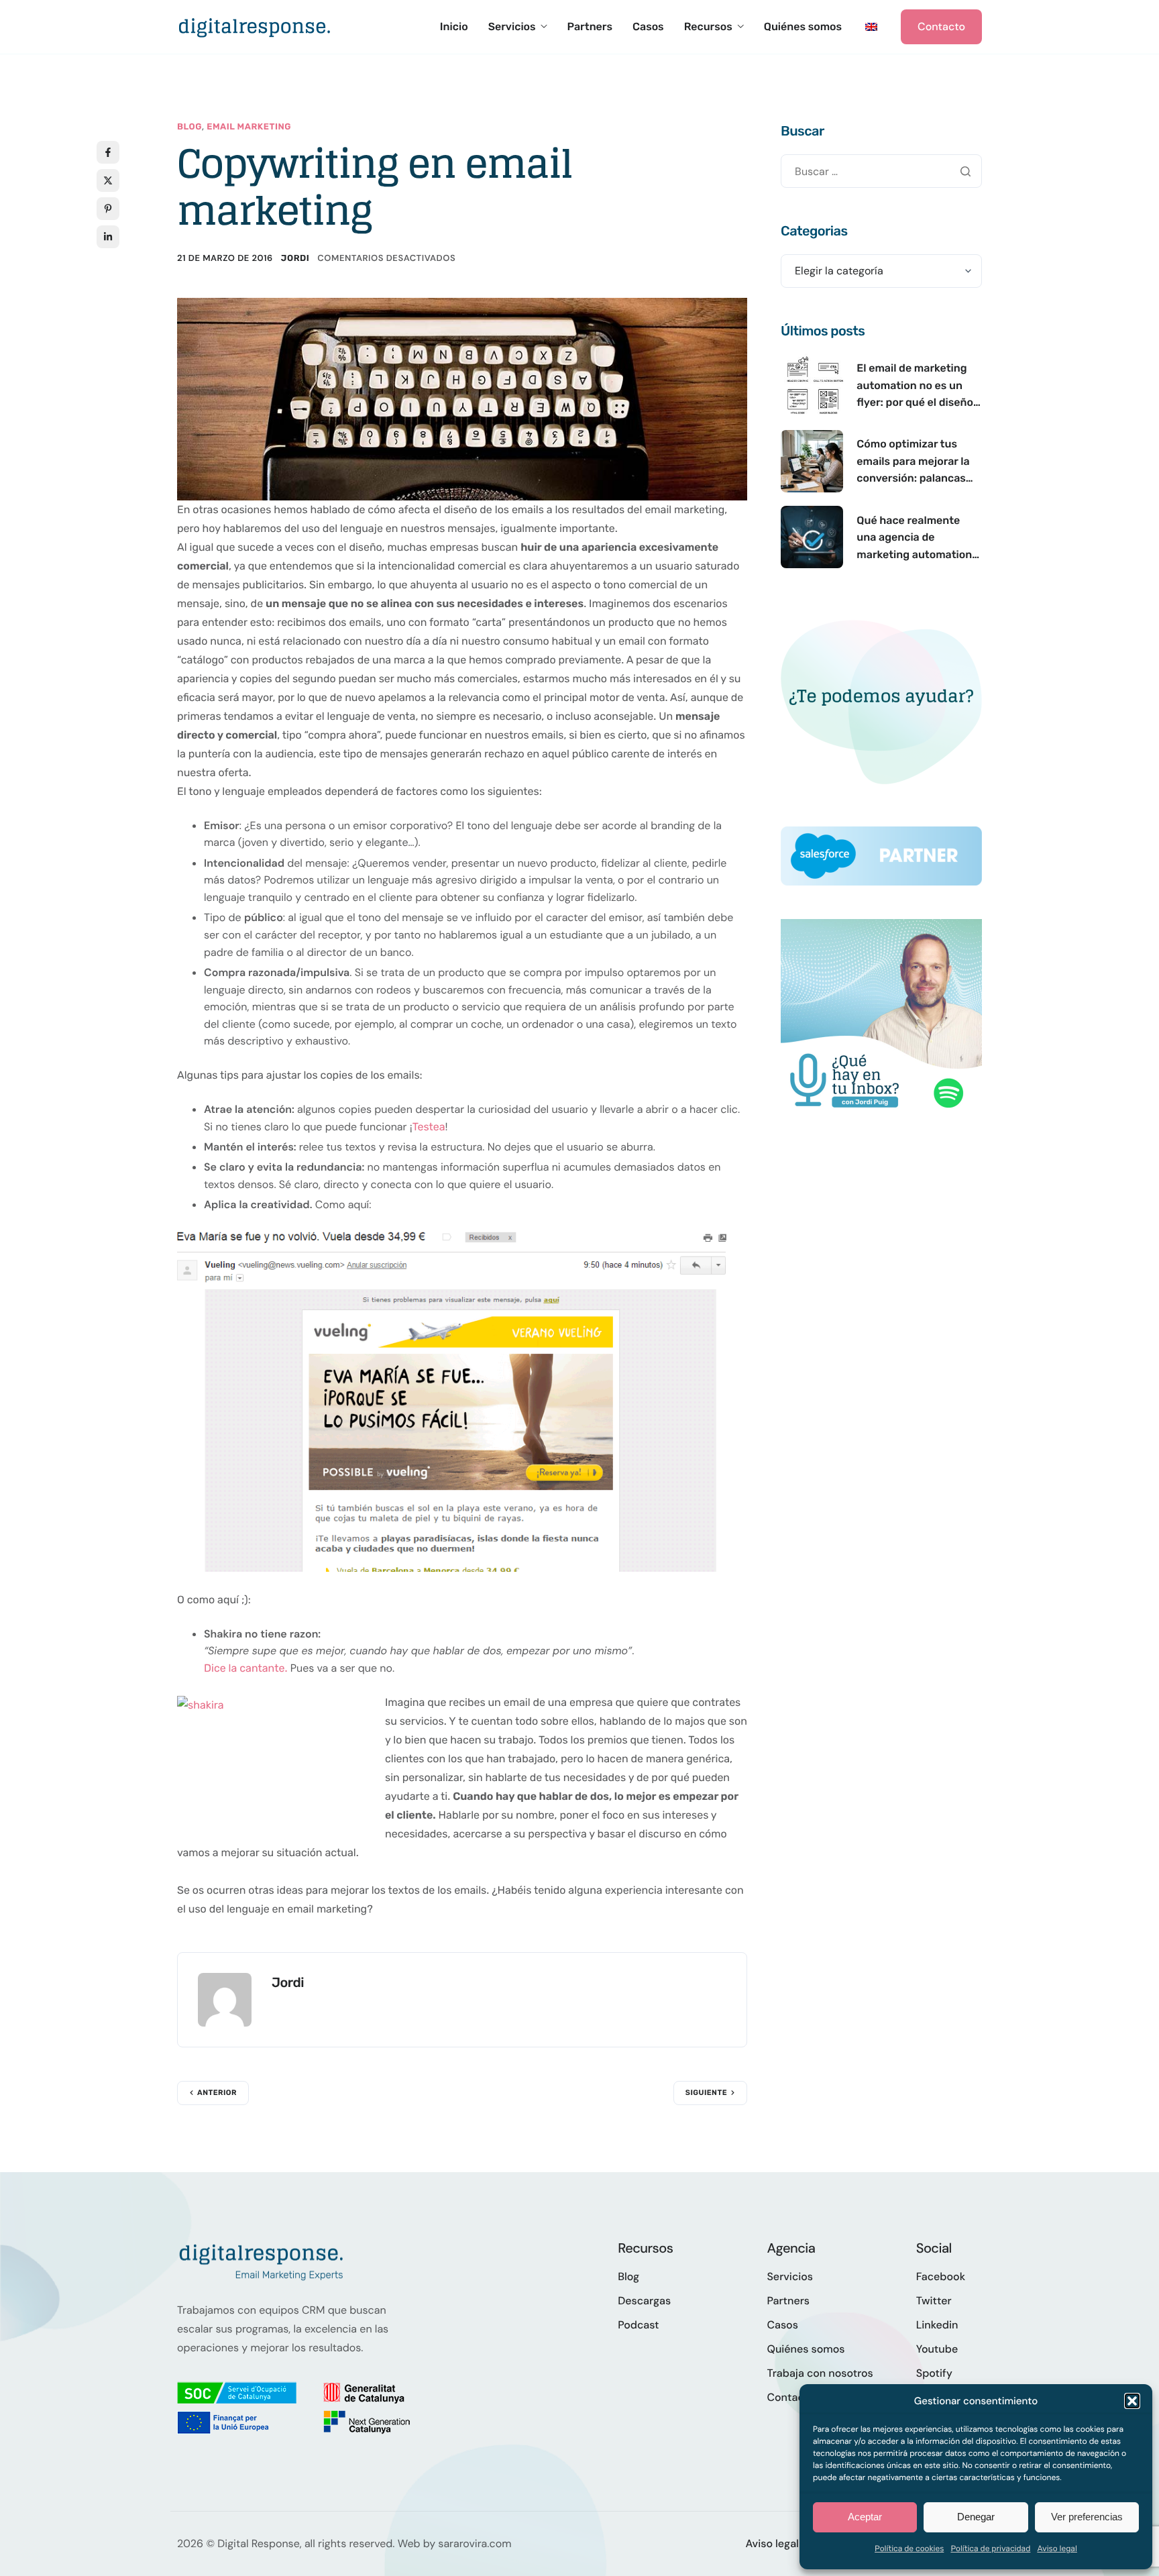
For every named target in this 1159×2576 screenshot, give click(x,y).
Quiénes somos (803, 27)
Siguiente (706, 2093)
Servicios (512, 27)
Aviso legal (1057, 2548)
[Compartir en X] (108, 180)
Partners (590, 27)
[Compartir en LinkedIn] (108, 237)
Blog (189, 127)
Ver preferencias (1087, 2517)
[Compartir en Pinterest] (108, 209)
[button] (1132, 2401)
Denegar (976, 2517)
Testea (429, 1127)
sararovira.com (475, 2543)
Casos (648, 27)
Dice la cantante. (245, 1668)
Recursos (708, 27)
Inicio (454, 27)
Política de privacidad (990, 2548)
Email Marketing (249, 127)
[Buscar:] (881, 171)
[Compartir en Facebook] (108, 152)
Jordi (295, 259)
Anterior (217, 2093)
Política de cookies (909, 2548)
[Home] (254, 26)
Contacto (941, 26)
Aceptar (865, 2517)
